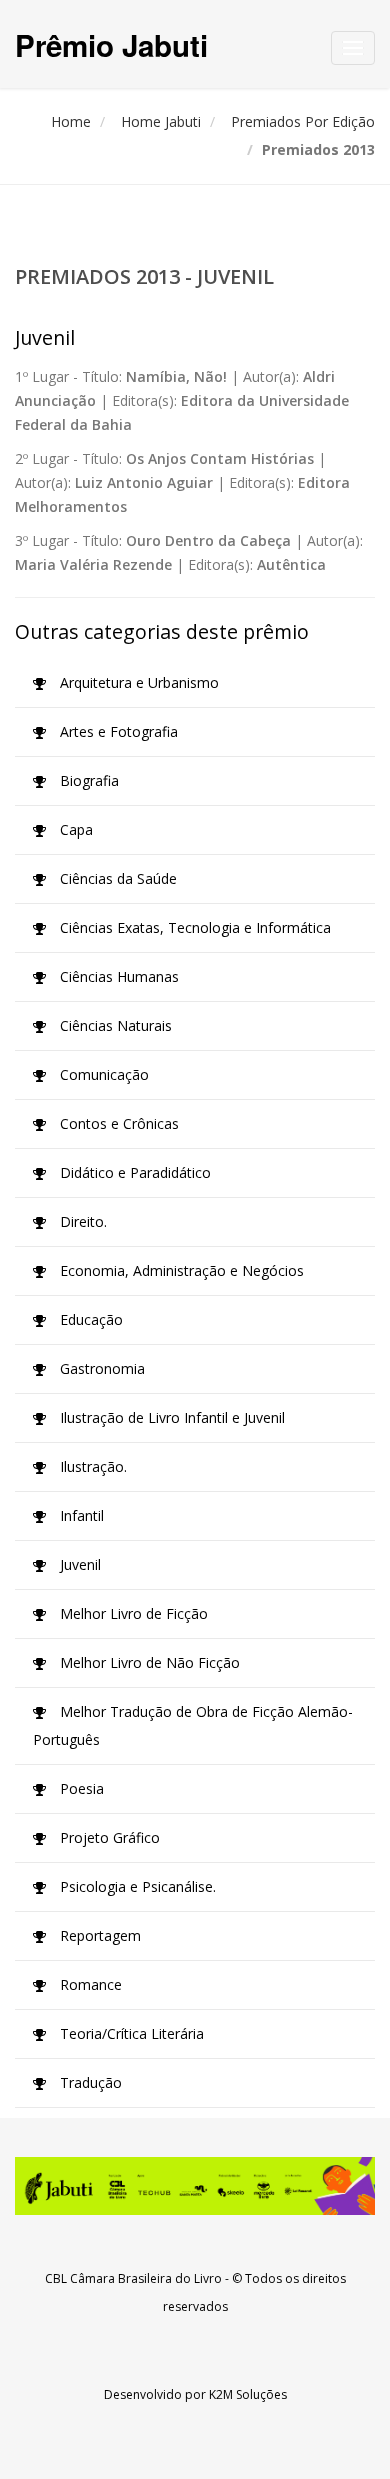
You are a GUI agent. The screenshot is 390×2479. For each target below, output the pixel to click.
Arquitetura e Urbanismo (137, 682)
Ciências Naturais (114, 1025)
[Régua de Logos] (195, 2186)
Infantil (80, 1515)
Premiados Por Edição (303, 121)
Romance (89, 1984)
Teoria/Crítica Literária (130, 2033)
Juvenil (78, 1564)
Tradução (89, 2082)
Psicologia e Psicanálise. (136, 1886)
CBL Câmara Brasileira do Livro (133, 2278)
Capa (74, 829)
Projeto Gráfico (108, 1837)
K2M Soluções (248, 2394)
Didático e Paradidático (133, 1172)
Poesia (80, 1788)
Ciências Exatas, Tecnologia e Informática (193, 927)
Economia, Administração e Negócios (180, 1270)
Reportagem (98, 1935)
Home (71, 121)
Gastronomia (100, 1368)
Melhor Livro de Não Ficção (148, 1662)
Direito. (81, 1221)
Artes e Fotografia (117, 731)
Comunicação (102, 1074)
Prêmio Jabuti (111, 44)
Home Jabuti (161, 121)
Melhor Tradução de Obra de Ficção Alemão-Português (193, 1725)
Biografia (87, 780)
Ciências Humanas (117, 976)
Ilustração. (91, 1466)
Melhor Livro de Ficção (132, 1613)
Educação (89, 1319)
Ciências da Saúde (116, 878)
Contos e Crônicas (117, 1123)
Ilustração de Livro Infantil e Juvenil (170, 1417)
